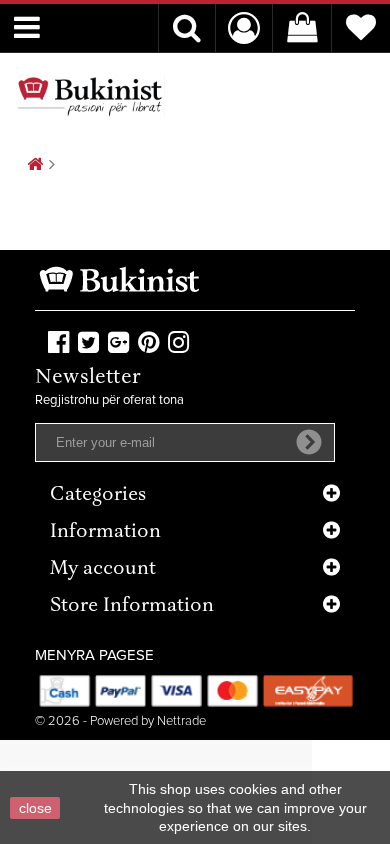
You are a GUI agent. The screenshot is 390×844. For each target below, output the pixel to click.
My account (103, 569)
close (35, 808)
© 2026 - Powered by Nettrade (120, 721)
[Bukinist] (90, 96)
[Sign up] (309, 442)
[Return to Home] (35, 165)
